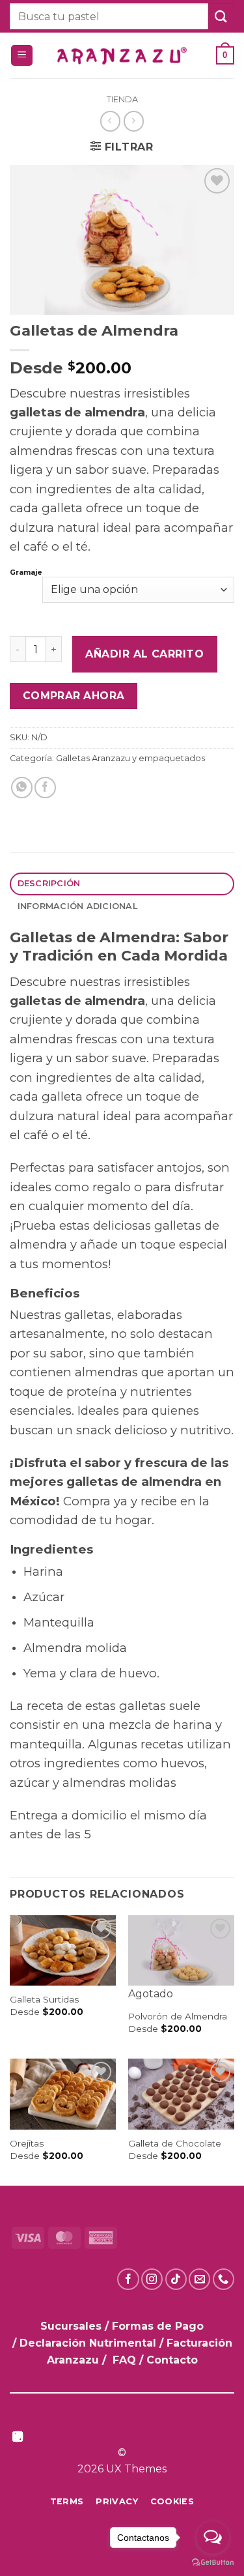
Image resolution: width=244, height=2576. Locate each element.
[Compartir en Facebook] (45, 788)
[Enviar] (221, 16)
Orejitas (27, 2143)
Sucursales (73, 2326)
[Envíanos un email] (199, 2279)
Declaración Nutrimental (88, 2343)
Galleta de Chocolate (175, 2143)
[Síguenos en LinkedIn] (18, 2438)
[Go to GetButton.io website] (213, 2563)
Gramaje (26, 573)
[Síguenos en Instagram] (152, 2279)
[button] (22, 56)
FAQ (124, 2360)
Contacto (172, 2360)
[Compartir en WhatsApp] (22, 788)
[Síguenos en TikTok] (176, 2279)
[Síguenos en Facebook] (128, 2279)
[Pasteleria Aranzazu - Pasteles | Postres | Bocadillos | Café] (122, 56)
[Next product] (110, 121)
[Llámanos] (224, 2279)
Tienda (122, 99)
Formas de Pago (158, 2326)
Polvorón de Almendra (178, 2016)
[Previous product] (134, 121)
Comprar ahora (74, 696)
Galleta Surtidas (44, 1999)
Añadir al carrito (144, 654)
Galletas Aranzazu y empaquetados (130, 758)
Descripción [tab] (49, 883)
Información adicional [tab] (77, 906)
